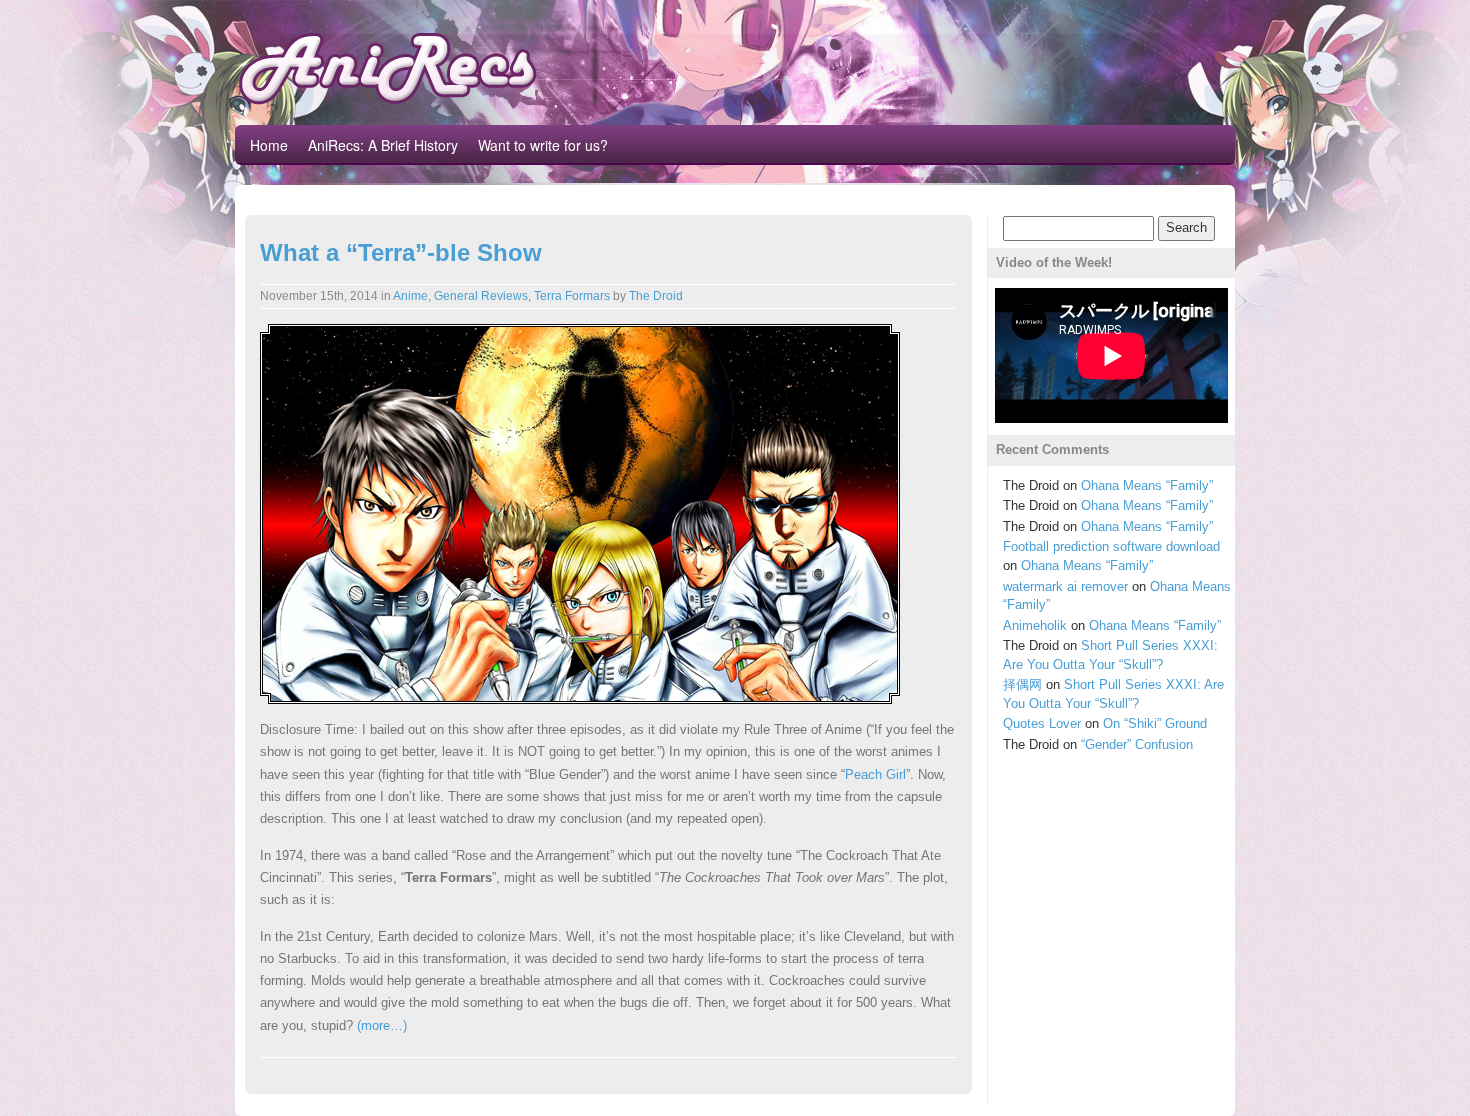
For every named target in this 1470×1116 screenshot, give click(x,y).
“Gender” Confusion (1137, 744)
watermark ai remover (1065, 586)
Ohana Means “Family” (1147, 485)
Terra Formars (572, 296)
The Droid (656, 296)
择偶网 (1022, 684)
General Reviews (481, 296)
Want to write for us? (543, 145)
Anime (410, 296)
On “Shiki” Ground (1155, 723)
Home (269, 145)
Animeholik (1035, 625)
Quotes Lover (1042, 723)
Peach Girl (875, 774)
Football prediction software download (1111, 546)
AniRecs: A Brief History (383, 145)
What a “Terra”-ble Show (401, 252)
